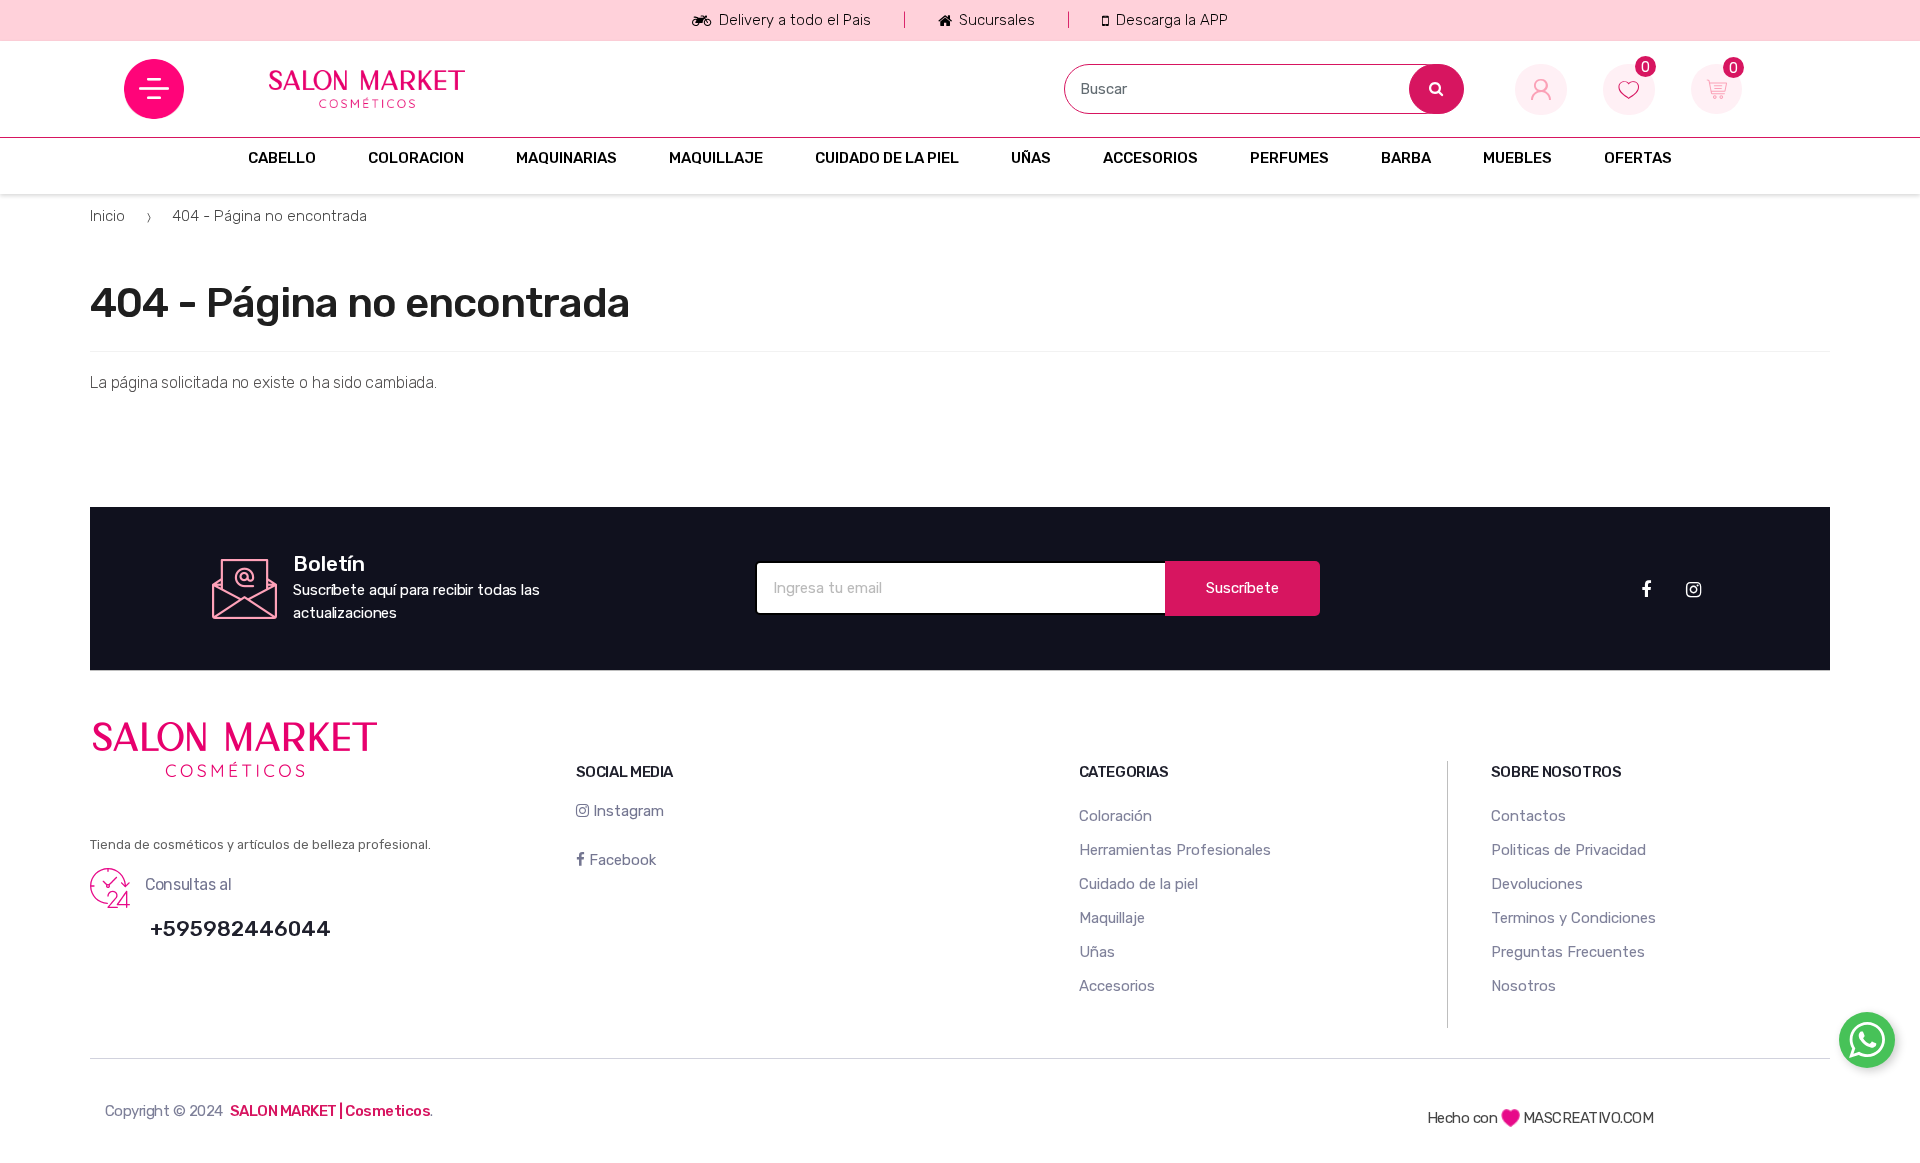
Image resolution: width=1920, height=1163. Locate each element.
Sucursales (997, 20)
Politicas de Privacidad (1568, 850)
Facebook (620, 860)
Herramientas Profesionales (1175, 850)
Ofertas (1638, 158)
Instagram (626, 811)
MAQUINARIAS (566, 158)
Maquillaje (1112, 918)
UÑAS (1031, 158)
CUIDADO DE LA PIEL (887, 158)
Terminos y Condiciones (1573, 918)
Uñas (1097, 952)
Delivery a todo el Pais (794, 20)
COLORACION (416, 158)
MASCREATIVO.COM (1588, 1118)
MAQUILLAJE (716, 158)
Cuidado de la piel (1138, 884)
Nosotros (1523, 986)
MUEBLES (1517, 158)
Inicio (107, 216)
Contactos (1528, 816)
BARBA (1406, 158)
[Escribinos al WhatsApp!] (1867, 1044)
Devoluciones (1537, 884)
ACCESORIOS (1150, 158)
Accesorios (1117, 986)
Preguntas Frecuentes (1568, 952)
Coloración (1115, 816)
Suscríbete (1242, 588)
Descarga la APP (1171, 20)
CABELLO (282, 158)
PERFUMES (1289, 158)
